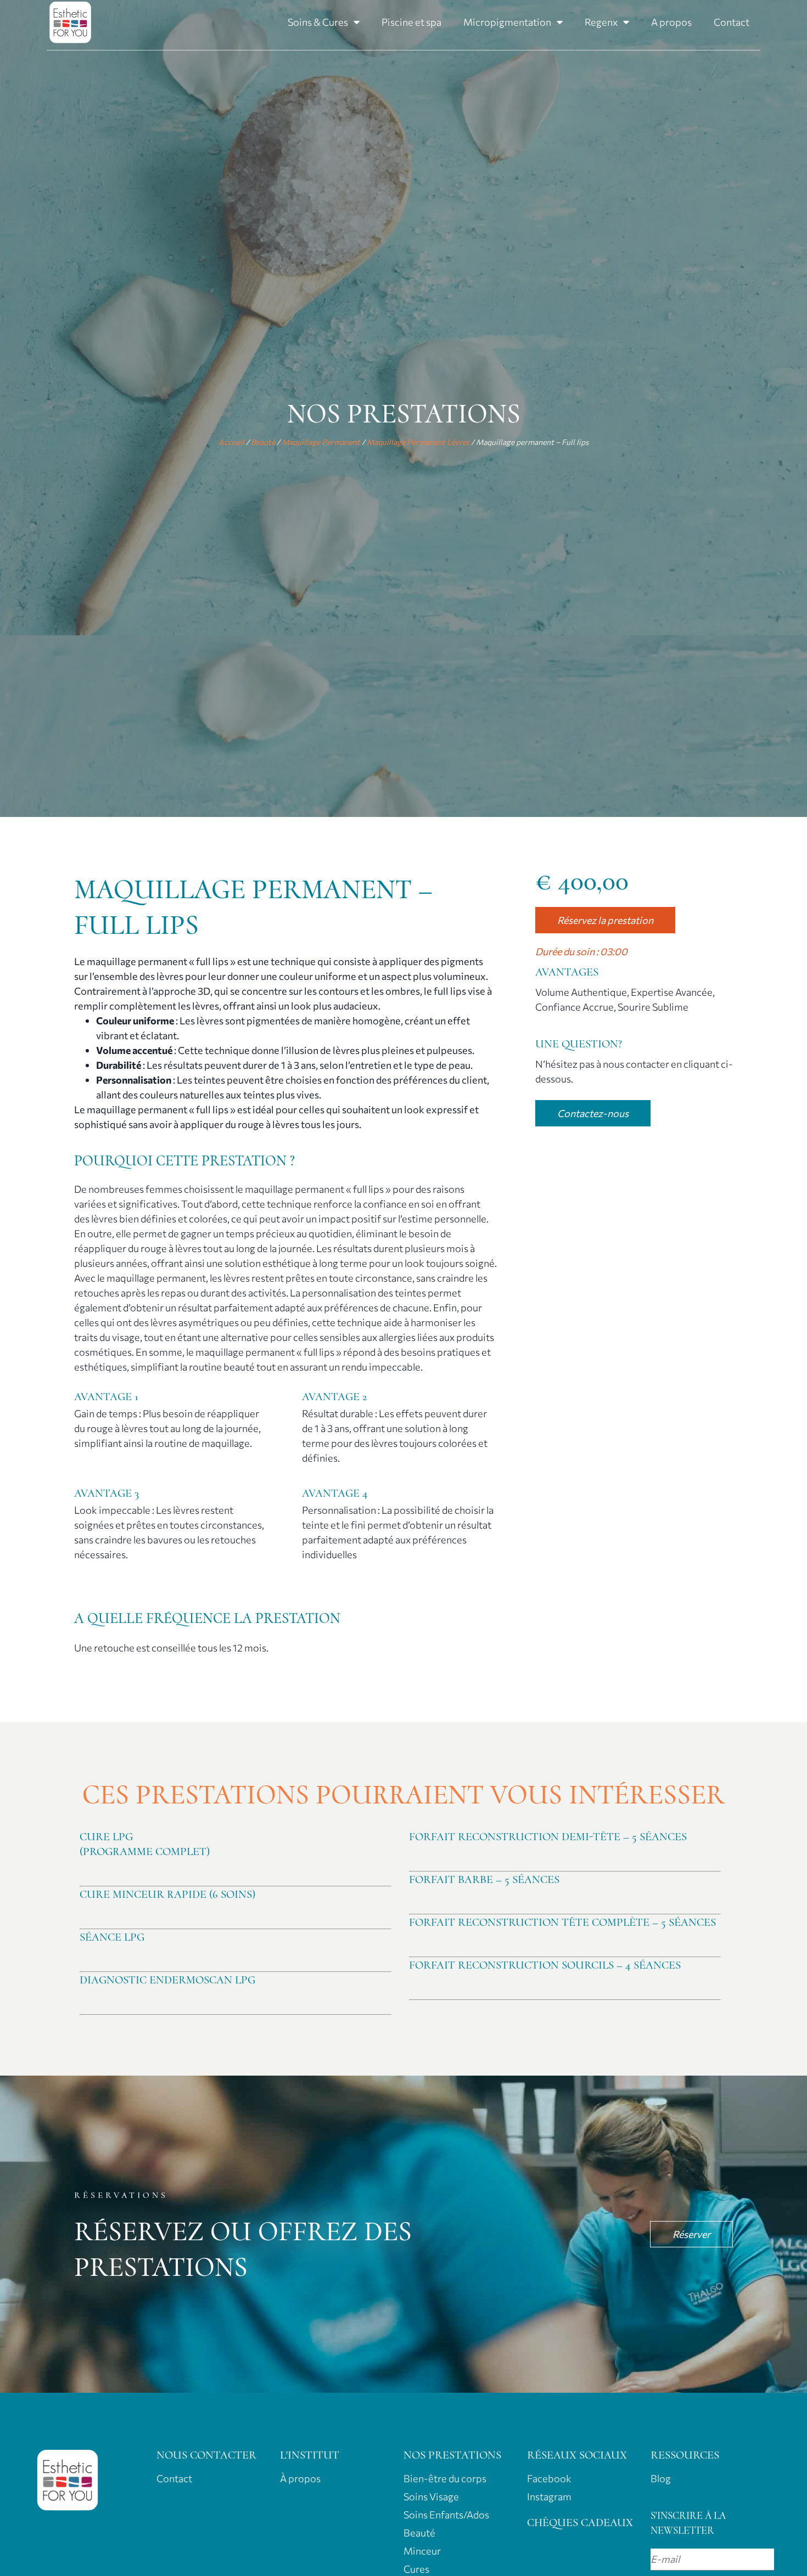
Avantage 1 (106, 1397)
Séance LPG (112, 1937)
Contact (732, 22)
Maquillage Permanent (321, 442)
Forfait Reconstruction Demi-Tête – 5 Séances (548, 1837)
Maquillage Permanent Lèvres (418, 442)
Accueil (231, 442)
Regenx (601, 22)
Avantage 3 (107, 1493)
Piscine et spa (411, 22)
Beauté (263, 442)
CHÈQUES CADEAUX (580, 2523)
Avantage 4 (335, 1493)
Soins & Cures (318, 22)
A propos (671, 22)
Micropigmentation (507, 22)
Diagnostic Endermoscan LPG (167, 1980)
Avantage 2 (334, 1397)
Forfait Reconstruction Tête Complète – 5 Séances (562, 1922)
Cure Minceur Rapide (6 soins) (167, 1894)
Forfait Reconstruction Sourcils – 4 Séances (545, 1965)
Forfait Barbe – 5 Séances (484, 1879)
